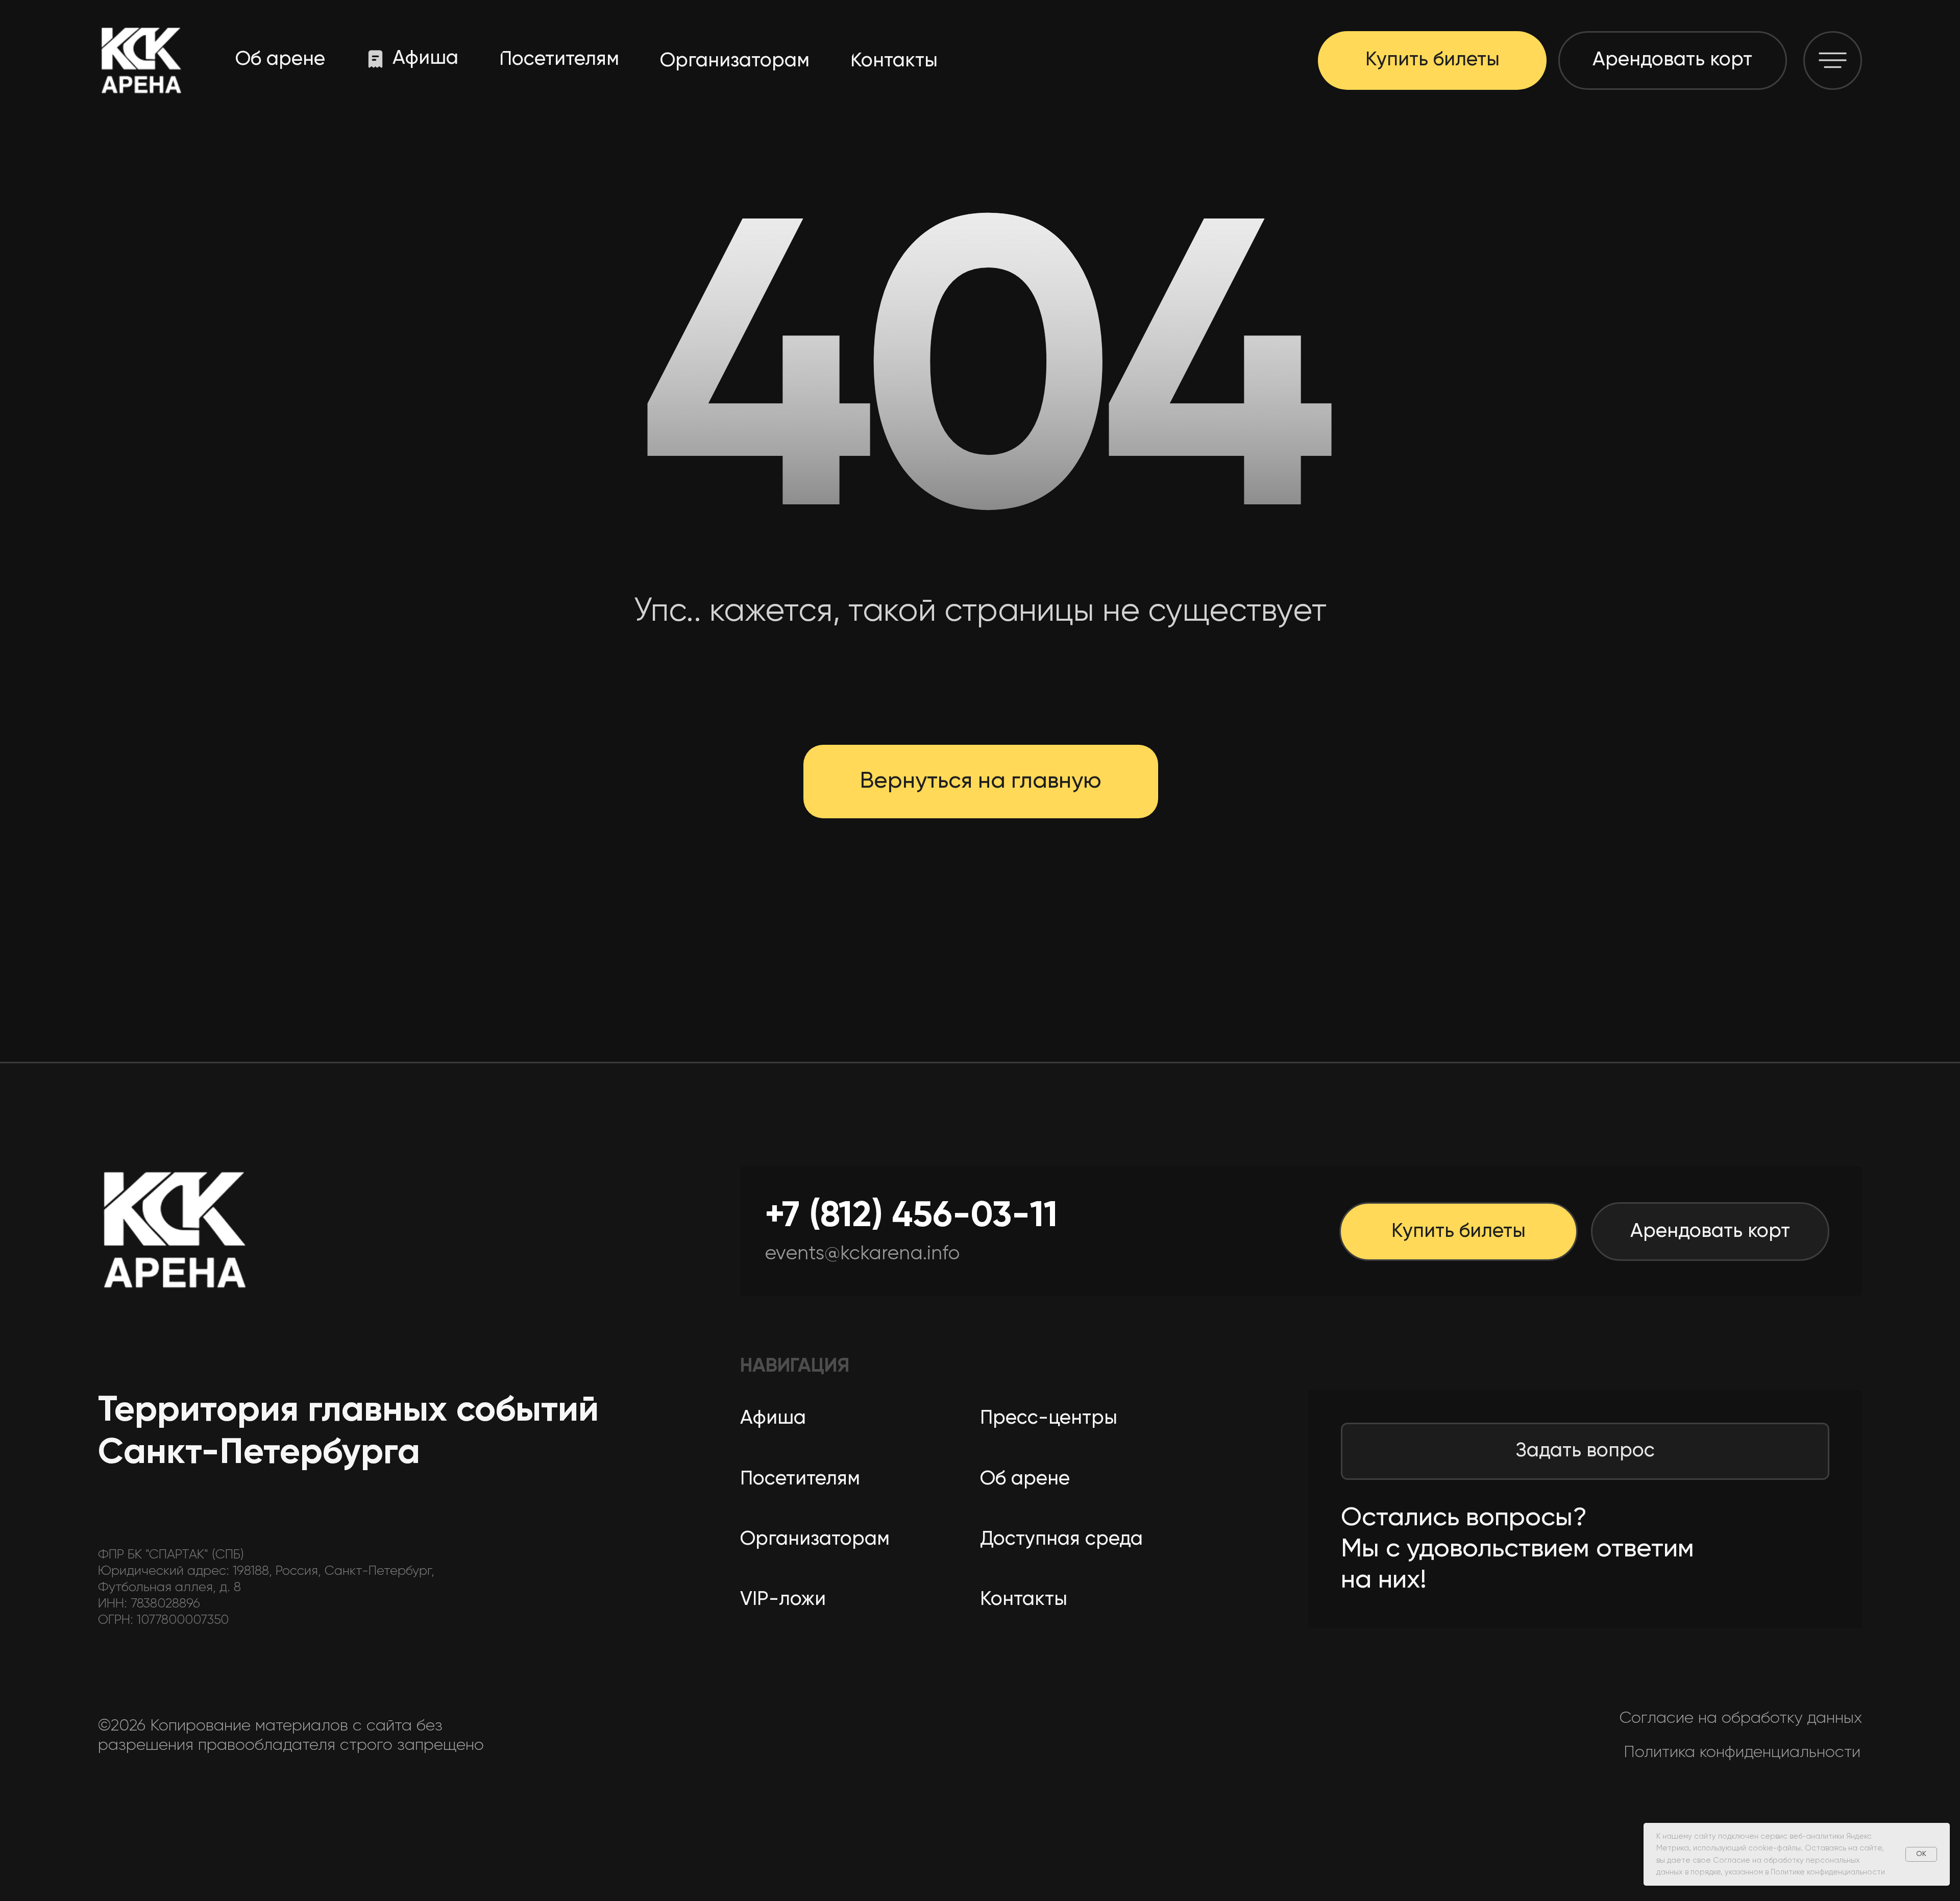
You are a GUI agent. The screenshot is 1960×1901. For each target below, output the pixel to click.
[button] (1833, 60)
